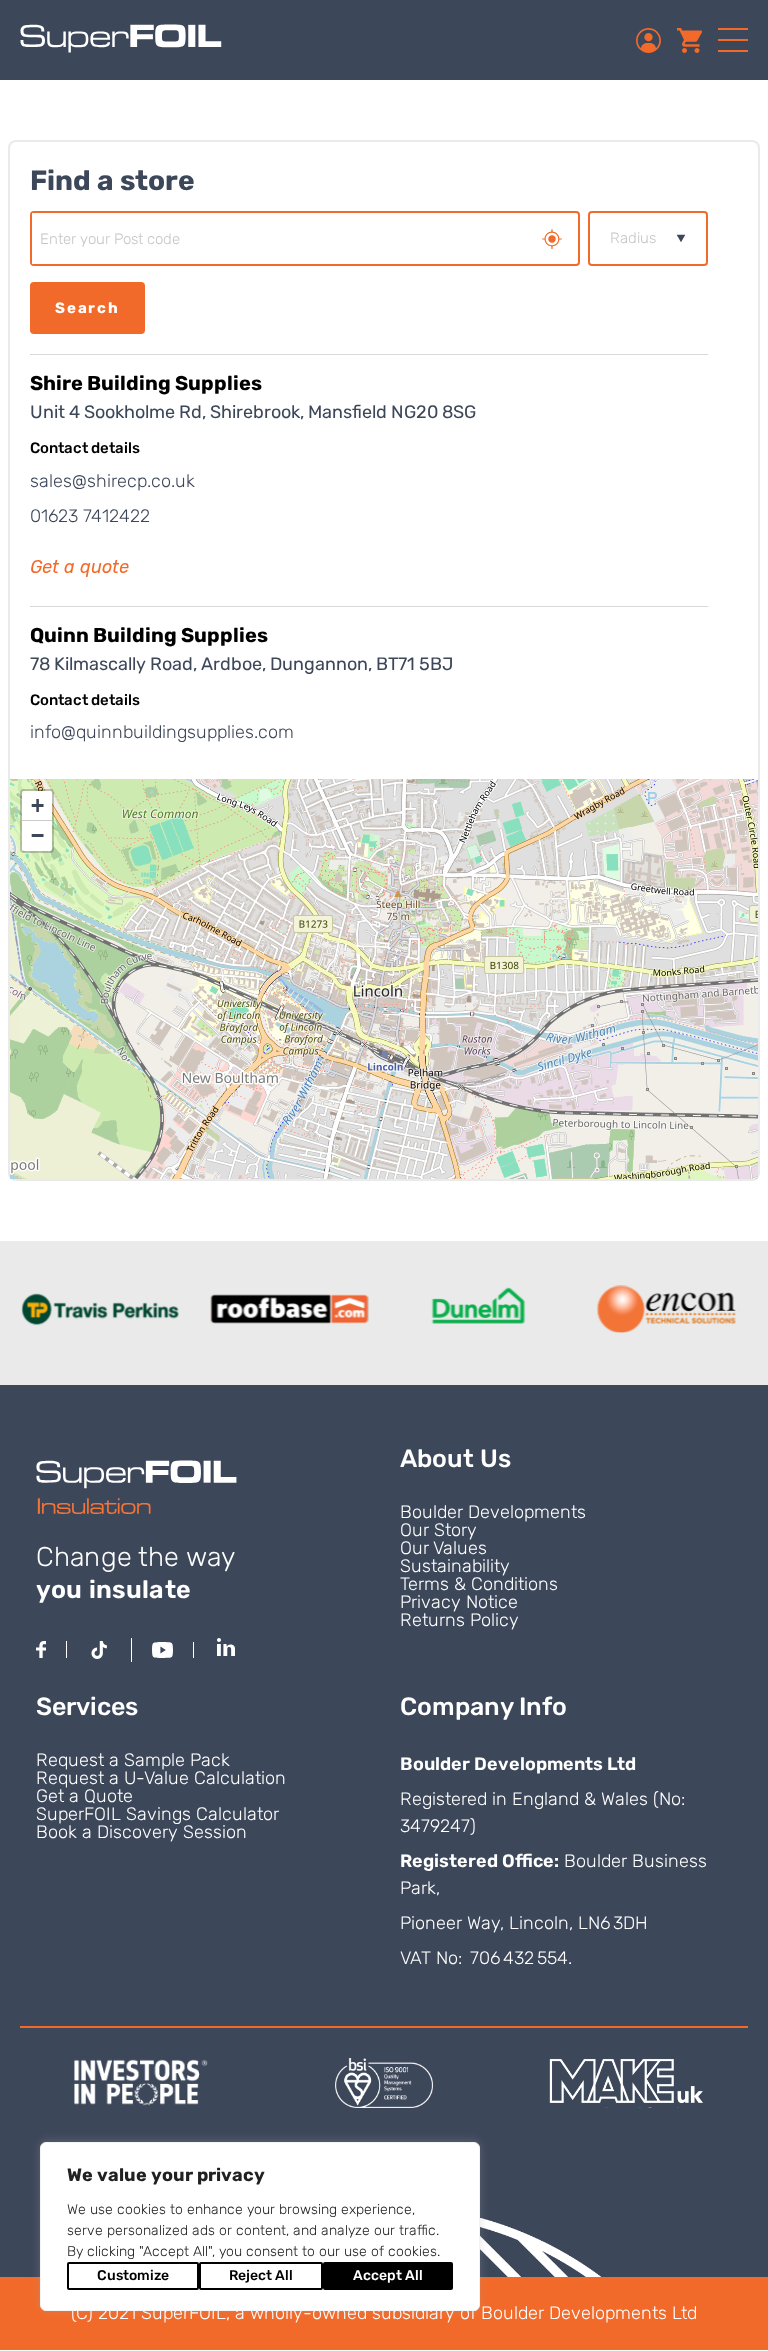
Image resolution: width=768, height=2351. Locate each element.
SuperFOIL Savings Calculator (157, 1814)
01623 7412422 (90, 516)
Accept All (388, 2275)
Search (87, 308)
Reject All (261, 2275)
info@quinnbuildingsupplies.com (162, 732)
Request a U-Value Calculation (161, 1778)
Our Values (443, 1548)
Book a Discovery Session (141, 1832)
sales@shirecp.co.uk (112, 481)
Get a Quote (84, 1796)
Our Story (438, 1530)
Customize (133, 2275)
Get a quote (79, 567)
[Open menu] (733, 40)
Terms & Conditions (479, 1584)
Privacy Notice (459, 1602)
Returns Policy (459, 1620)
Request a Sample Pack (133, 1760)
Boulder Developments (493, 1512)
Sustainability (455, 1566)
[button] (37, 806)
